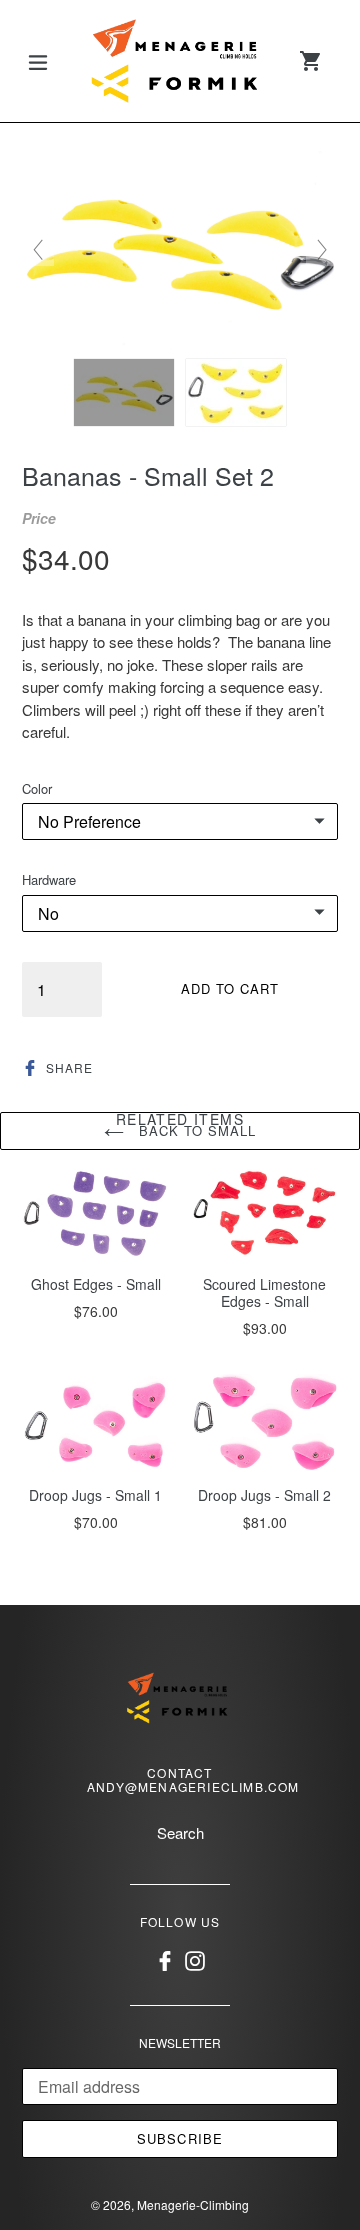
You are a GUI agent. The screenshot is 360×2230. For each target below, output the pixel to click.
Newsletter (180, 2043)
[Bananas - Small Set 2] (124, 392)
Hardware (49, 879)
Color (37, 788)
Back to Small (195, 1130)
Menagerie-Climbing (193, 2204)
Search (180, 1832)
